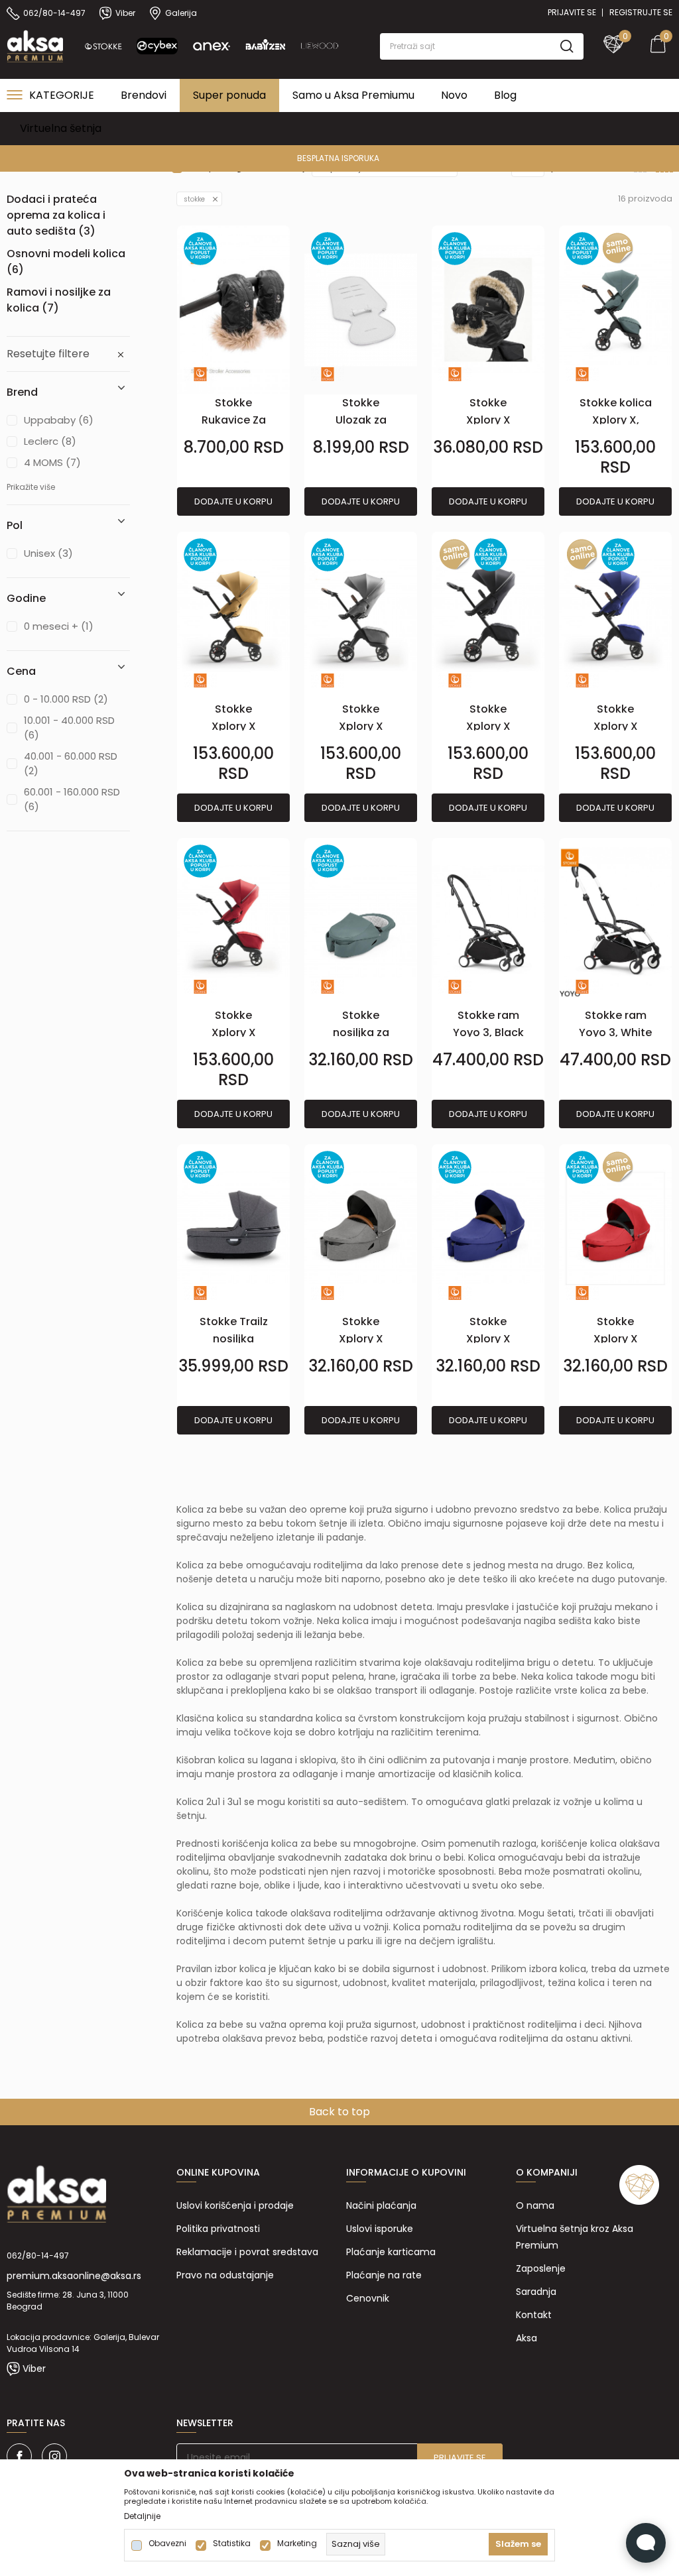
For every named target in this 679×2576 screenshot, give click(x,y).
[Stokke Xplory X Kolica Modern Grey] (361, 616)
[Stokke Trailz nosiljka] (233, 1229)
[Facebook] (19, 2456)
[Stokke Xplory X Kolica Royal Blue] (615, 616)
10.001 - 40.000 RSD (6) (69, 728)
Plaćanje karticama (391, 2252)
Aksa (526, 2338)
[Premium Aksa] (35, 45)
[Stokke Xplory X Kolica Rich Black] (488, 616)
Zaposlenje (541, 2268)
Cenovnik (368, 2298)
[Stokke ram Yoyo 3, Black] (488, 922)
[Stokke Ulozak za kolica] (361, 310)
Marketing (297, 2544)
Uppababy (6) (59, 420)
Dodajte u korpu (233, 501)
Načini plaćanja (381, 2205)
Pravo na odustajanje (225, 2275)
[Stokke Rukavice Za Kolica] (233, 310)
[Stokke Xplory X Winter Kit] (488, 310)
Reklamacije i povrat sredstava (247, 2252)
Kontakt (534, 2315)
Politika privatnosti (218, 2229)
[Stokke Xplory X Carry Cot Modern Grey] (361, 1229)
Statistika (232, 2544)
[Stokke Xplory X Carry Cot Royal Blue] (488, 1229)
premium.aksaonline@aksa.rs (74, 2276)
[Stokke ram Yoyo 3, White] (615, 922)
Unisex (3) (48, 553)
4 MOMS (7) (52, 462)
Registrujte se (641, 12)
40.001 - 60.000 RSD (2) (71, 763)
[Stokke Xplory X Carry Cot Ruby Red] (615, 1229)
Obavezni (167, 2544)
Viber (34, 2369)
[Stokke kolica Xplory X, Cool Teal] (615, 310)
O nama (535, 2205)
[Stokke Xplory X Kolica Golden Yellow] (233, 616)
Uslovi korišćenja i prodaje (235, 2205)
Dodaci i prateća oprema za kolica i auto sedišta (56, 215)
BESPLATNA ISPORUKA (338, 158)
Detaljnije (142, 2516)
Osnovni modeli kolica (66, 262)
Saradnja (536, 2292)
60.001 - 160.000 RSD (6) (72, 799)
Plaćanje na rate (384, 2275)
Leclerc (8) (50, 441)
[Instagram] (54, 2456)
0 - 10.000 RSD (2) (66, 699)
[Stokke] (200, 374)
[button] (482, 46)
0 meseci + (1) (59, 626)
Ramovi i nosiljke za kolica (59, 300)
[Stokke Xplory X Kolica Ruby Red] (233, 922)
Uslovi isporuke (380, 2229)
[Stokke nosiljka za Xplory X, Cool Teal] (361, 922)
